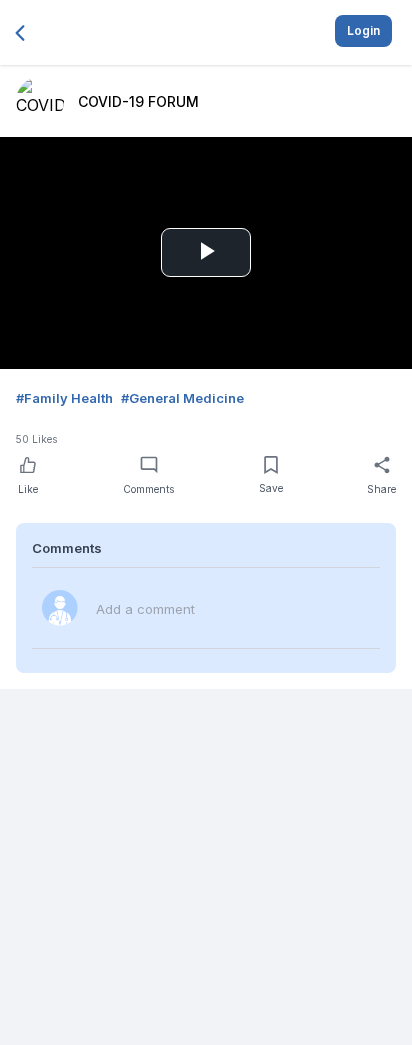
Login (363, 30)
